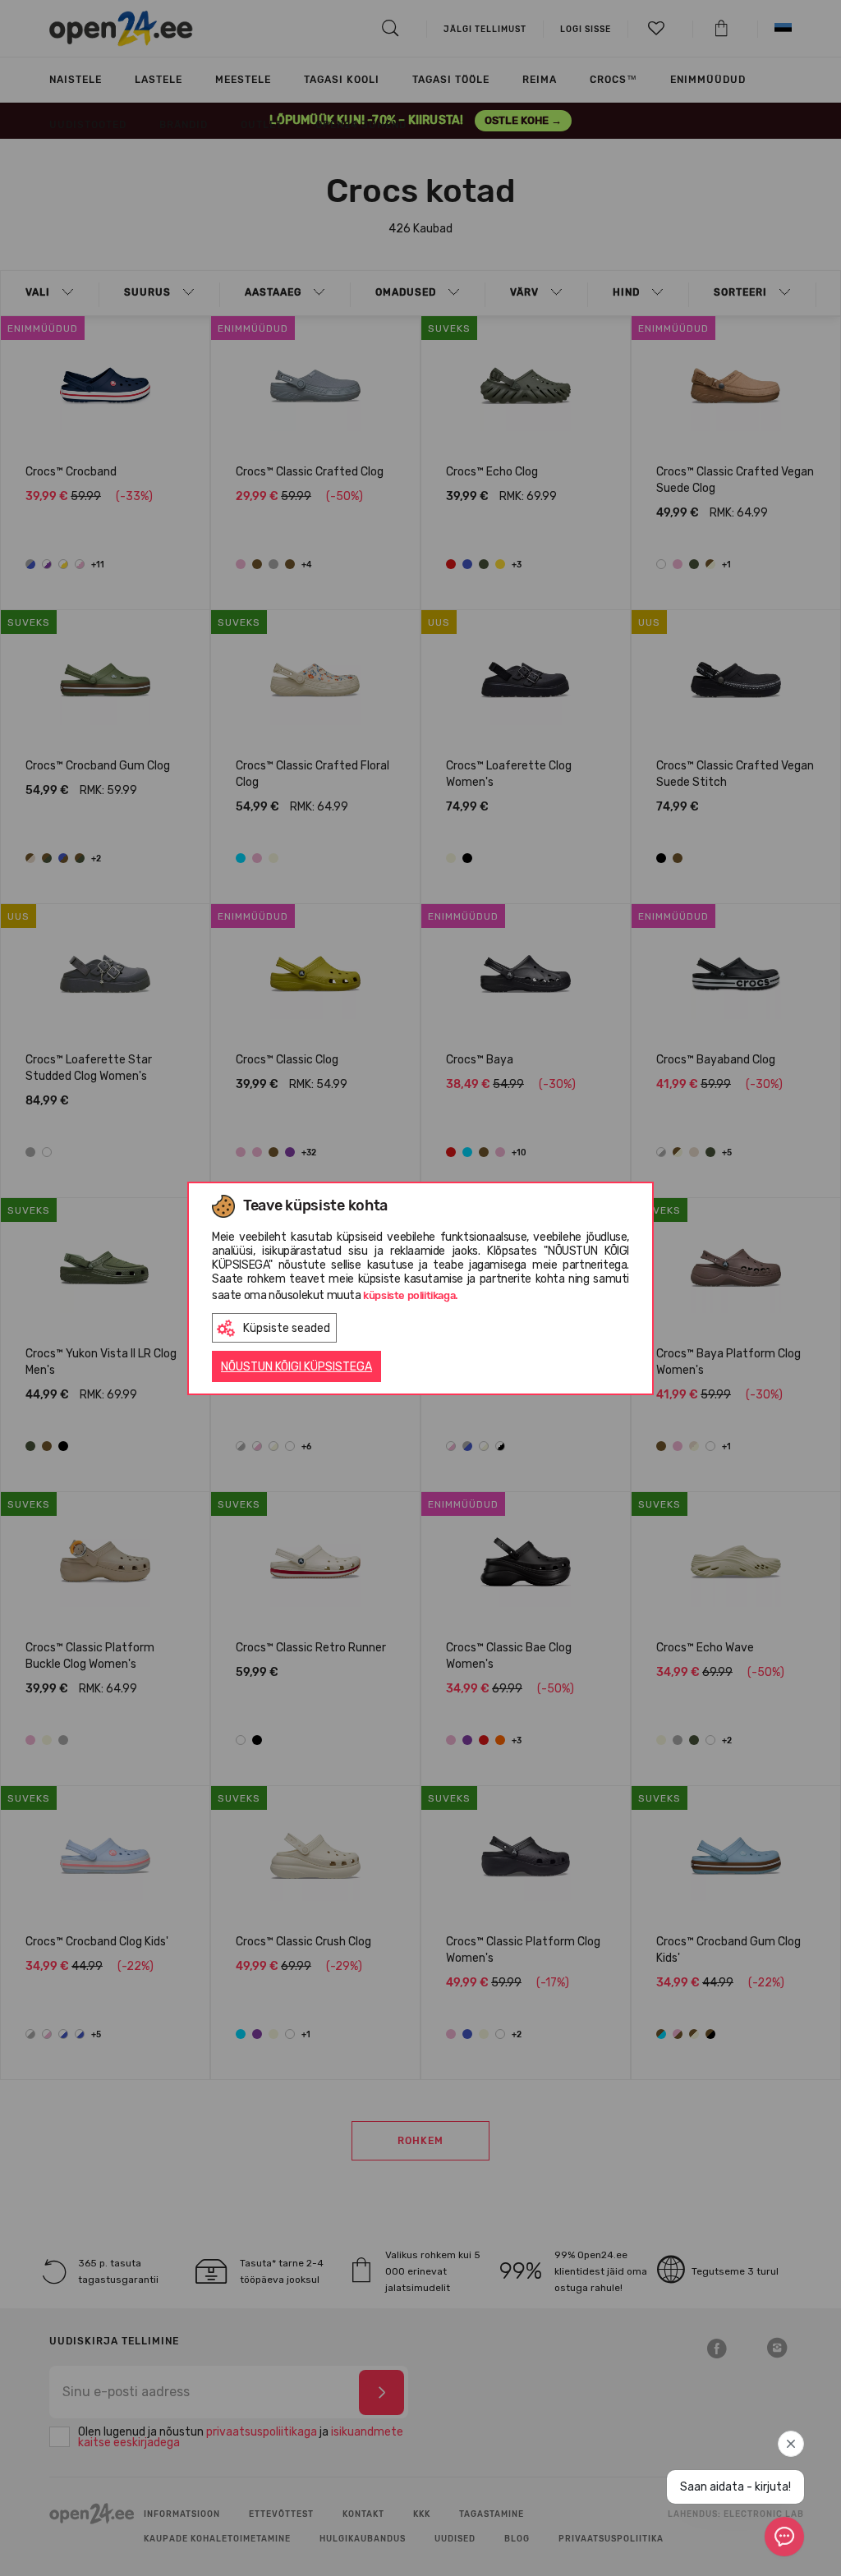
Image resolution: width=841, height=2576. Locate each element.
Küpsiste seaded (287, 1328)
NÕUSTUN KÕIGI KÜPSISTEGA (296, 1367)
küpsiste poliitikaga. (411, 1295)
